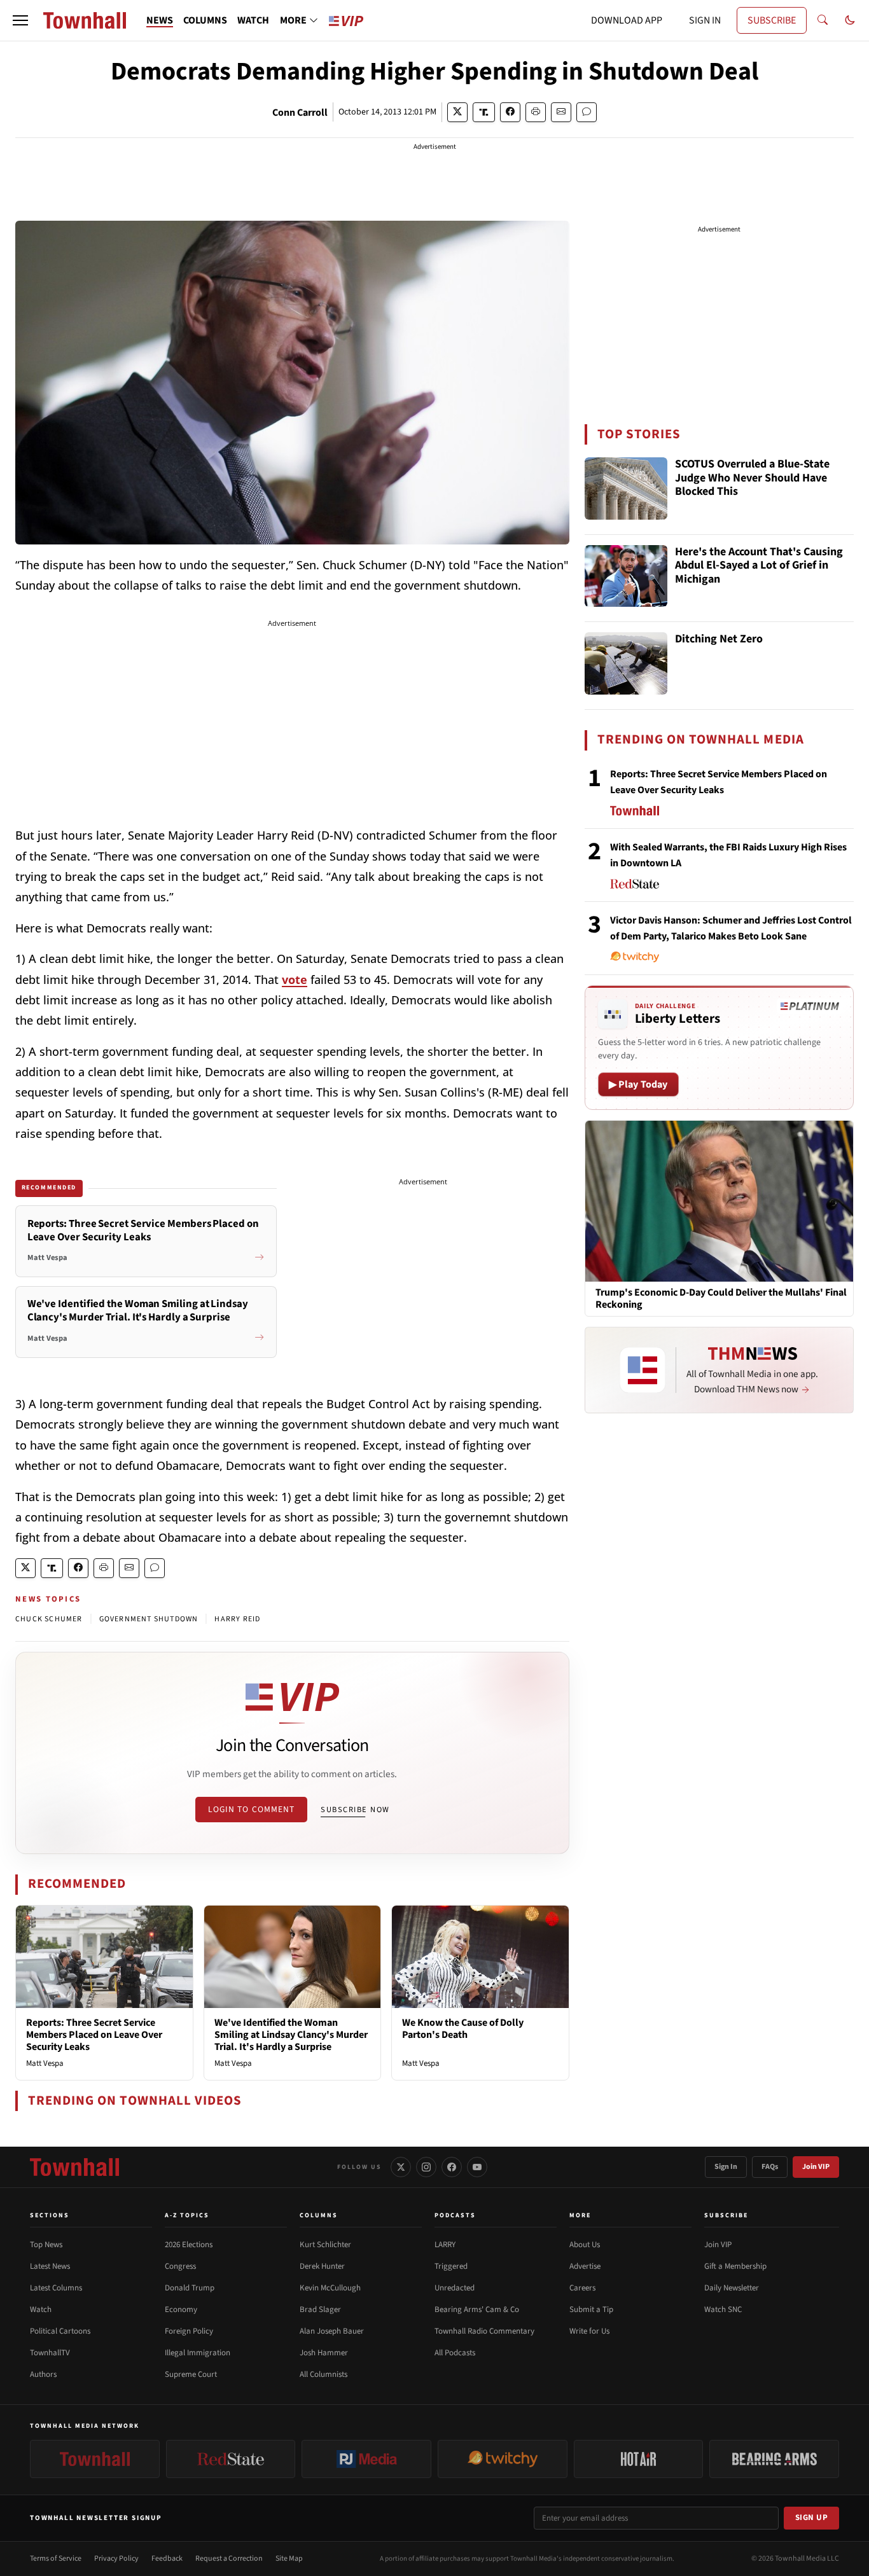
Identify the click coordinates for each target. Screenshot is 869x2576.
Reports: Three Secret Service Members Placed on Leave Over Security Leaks (94, 2035)
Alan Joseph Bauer (332, 2331)
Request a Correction (229, 2559)
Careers (582, 2288)
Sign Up (812, 2517)
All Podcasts (455, 2353)
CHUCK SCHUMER (49, 1619)
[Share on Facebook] (510, 112)
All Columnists (323, 2374)
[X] (401, 2167)
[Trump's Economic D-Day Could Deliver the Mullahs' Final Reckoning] (719, 1200)
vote (295, 980)
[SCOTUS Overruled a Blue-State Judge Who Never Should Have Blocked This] (626, 488)
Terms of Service (56, 2559)
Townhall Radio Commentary (484, 2331)
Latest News (50, 2266)
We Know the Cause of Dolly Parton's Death (463, 2029)
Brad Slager (320, 2309)
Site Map (289, 2559)
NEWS (160, 20)
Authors (43, 2374)
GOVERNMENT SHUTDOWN (149, 1619)
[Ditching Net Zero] (626, 663)
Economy (181, 2309)
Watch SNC (723, 2309)
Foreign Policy (189, 2331)
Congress (180, 2266)
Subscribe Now (355, 1810)
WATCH (253, 20)
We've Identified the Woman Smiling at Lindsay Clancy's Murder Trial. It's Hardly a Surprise (291, 2035)
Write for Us (589, 2331)
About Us (585, 2245)
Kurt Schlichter (325, 2245)
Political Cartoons (60, 2331)
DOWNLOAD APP (627, 20)
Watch (41, 2309)
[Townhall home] (74, 2167)
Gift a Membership (735, 2266)
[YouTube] (477, 2167)
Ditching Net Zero (719, 640)
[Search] (823, 20)
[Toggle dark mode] (850, 20)
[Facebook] (452, 2167)
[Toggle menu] (20, 20)
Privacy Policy (116, 2559)
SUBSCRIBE (772, 20)
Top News (46, 2245)
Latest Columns (56, 2288)
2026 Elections (189, 2245)
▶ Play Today (638, 1084)
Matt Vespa (45, 2063)
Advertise (585, 2266)
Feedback (167, 2559)
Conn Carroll (300, 113)
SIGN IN (705, 20)
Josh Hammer (324, 2353)
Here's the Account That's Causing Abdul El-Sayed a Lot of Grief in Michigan (759, 566)
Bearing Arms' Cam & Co (477, 2309)
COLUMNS (205, 20)
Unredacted (455, 2288)
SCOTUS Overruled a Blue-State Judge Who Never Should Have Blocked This (752, 478)
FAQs (770, 2167)
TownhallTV (50, 2353)
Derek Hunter (322, 2266)
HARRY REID (237, 1619)
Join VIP (816, 2167)
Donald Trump (190, 2288)
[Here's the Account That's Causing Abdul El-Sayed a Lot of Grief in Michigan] (626, 576)
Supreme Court (191, 2374)
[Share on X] (457, 112)
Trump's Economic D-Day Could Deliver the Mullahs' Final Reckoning (721, 1299)
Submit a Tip (591, 2309)
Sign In (726, 2167)
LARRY (445, 2245)
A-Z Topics (187, 2215)
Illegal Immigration (198, 2353)
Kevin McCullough (330, 2288)
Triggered (451, 2266)
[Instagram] (426, 2167)
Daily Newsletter (732, 2288)
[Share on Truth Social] (484, 112)
